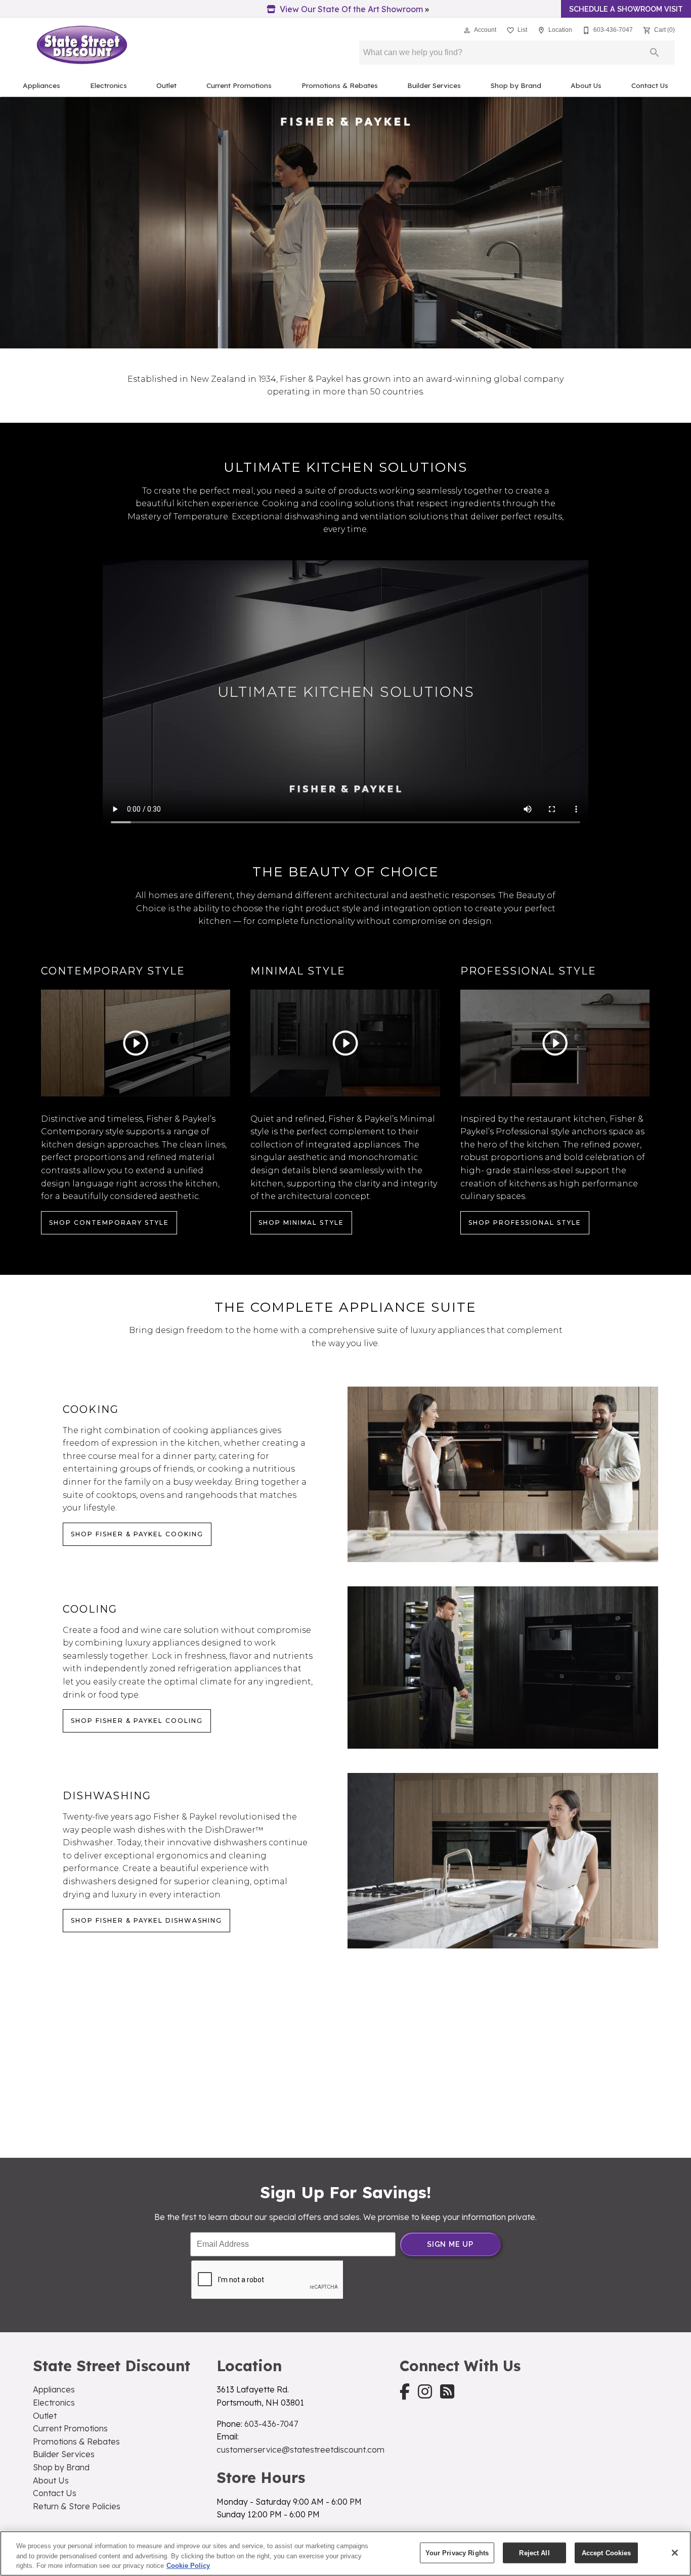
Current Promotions (239, 85)
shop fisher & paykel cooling (137, 1721)
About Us (586, 85)
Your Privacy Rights (457, 2552)
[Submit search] (655, 53)
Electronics (109, 85)
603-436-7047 (271, 2424)
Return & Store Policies (77, 2506)
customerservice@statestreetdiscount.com (300, 2450)
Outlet (166, 85)
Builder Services (434, 85)
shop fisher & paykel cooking (137, 1534)
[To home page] (82, 45)
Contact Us (650, 85)
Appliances (41, 85)
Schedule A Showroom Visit (626, 9)
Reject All (534, 2552)
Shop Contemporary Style (109, 1223)
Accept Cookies (607, 2552)
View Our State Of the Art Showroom (351, 9)
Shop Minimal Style (301, 1223)
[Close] (675, 2553)
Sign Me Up (450, 2244)
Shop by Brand (516, 85)
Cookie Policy (188, 2566)
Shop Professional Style (525, 1223)
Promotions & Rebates (340, 85)
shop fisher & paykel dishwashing (146, 1920)
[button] (467, 30)
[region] (345, 2553)
